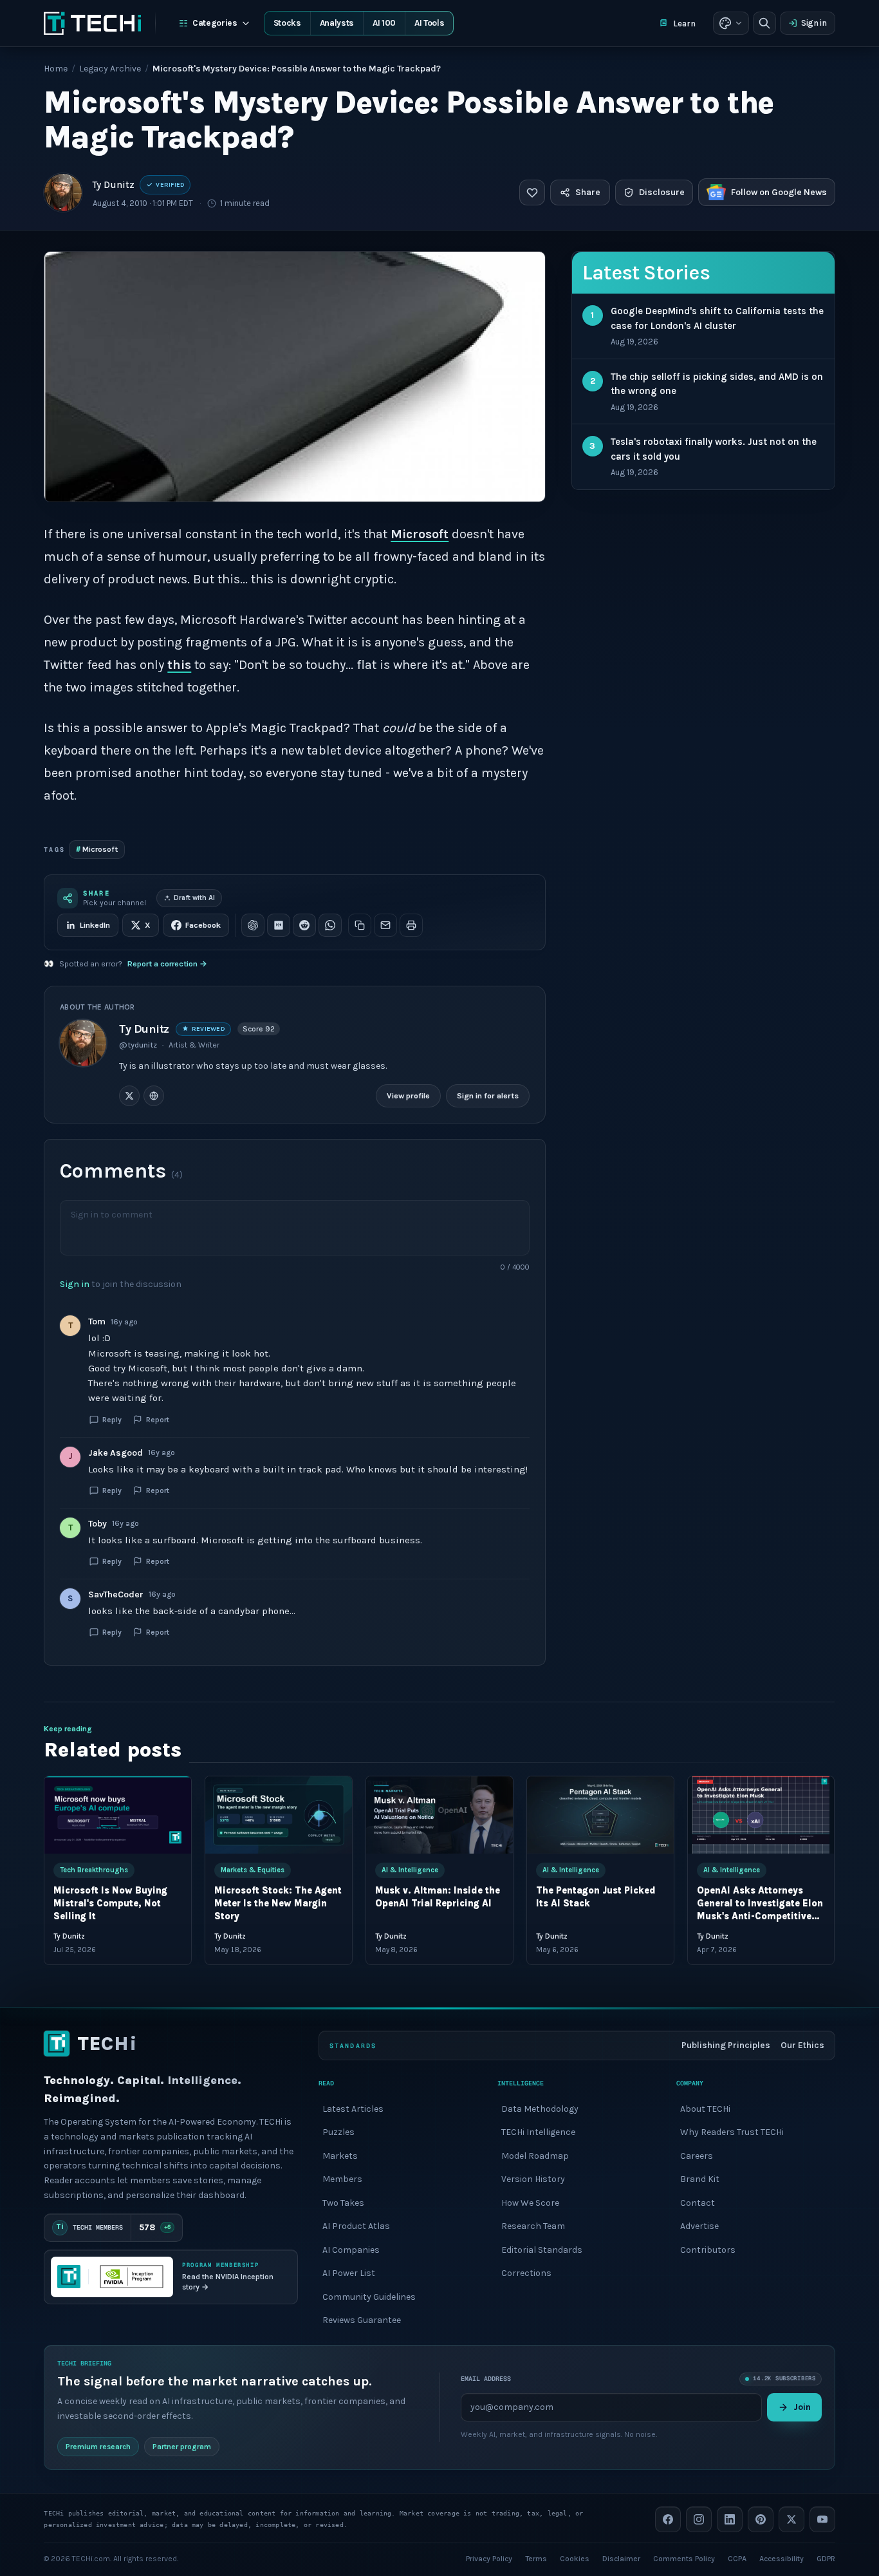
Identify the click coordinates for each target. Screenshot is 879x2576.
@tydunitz (138, 1045)
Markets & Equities (253, 1870)
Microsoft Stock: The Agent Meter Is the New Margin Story (278, 1904)
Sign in (814, 23)
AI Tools (429, 23)
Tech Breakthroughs (94, 1870)
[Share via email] (385, 925)
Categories (215, 23)
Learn (684, 24)
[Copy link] (360, 925)
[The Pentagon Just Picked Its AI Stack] (600, 1815)
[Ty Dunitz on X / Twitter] (129, 1096)
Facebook (203, 925)
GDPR (826, 2558)
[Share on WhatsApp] (330, 925)
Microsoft (420, 534)
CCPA (737, 2558)
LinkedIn (95, 925)
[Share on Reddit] (304, 925)
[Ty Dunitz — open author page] (63, 193)
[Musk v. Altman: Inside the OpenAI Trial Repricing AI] (439, 1815)
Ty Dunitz (114, 185)
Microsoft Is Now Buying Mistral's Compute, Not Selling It (110, 1904)
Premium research (98, 2446)
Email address (486, 2379)
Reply (112, 1420)
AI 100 (384, 23)
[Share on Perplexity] (279, 925)
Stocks (287, 23)
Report (158, 1420)
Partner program (182, 2446)
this (179, 665)
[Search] (764, 23)
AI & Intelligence (410, 1870)
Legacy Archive (110, 69)
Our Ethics (802, 2045)
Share (588, 192)
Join (802, 2407)
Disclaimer (621, 2558)
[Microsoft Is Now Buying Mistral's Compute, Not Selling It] (118, 1815)
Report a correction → (167, 964)
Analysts (337, 23)
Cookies (575, 2558)
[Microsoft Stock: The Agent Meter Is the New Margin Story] (279, 1815)
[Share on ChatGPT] (253, 925)
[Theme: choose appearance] (731, 23)
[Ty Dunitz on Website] (154, 1096)
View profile (408, 1095)
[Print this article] (411, 925)
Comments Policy (684, 2558)
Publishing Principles (726, 2045)
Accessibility (782, 2558)
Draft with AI (194, 898)
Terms (536, 2558)
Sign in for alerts (488, 1095)
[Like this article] (532, 193)
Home (56, 69)
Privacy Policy (489, 2558)
